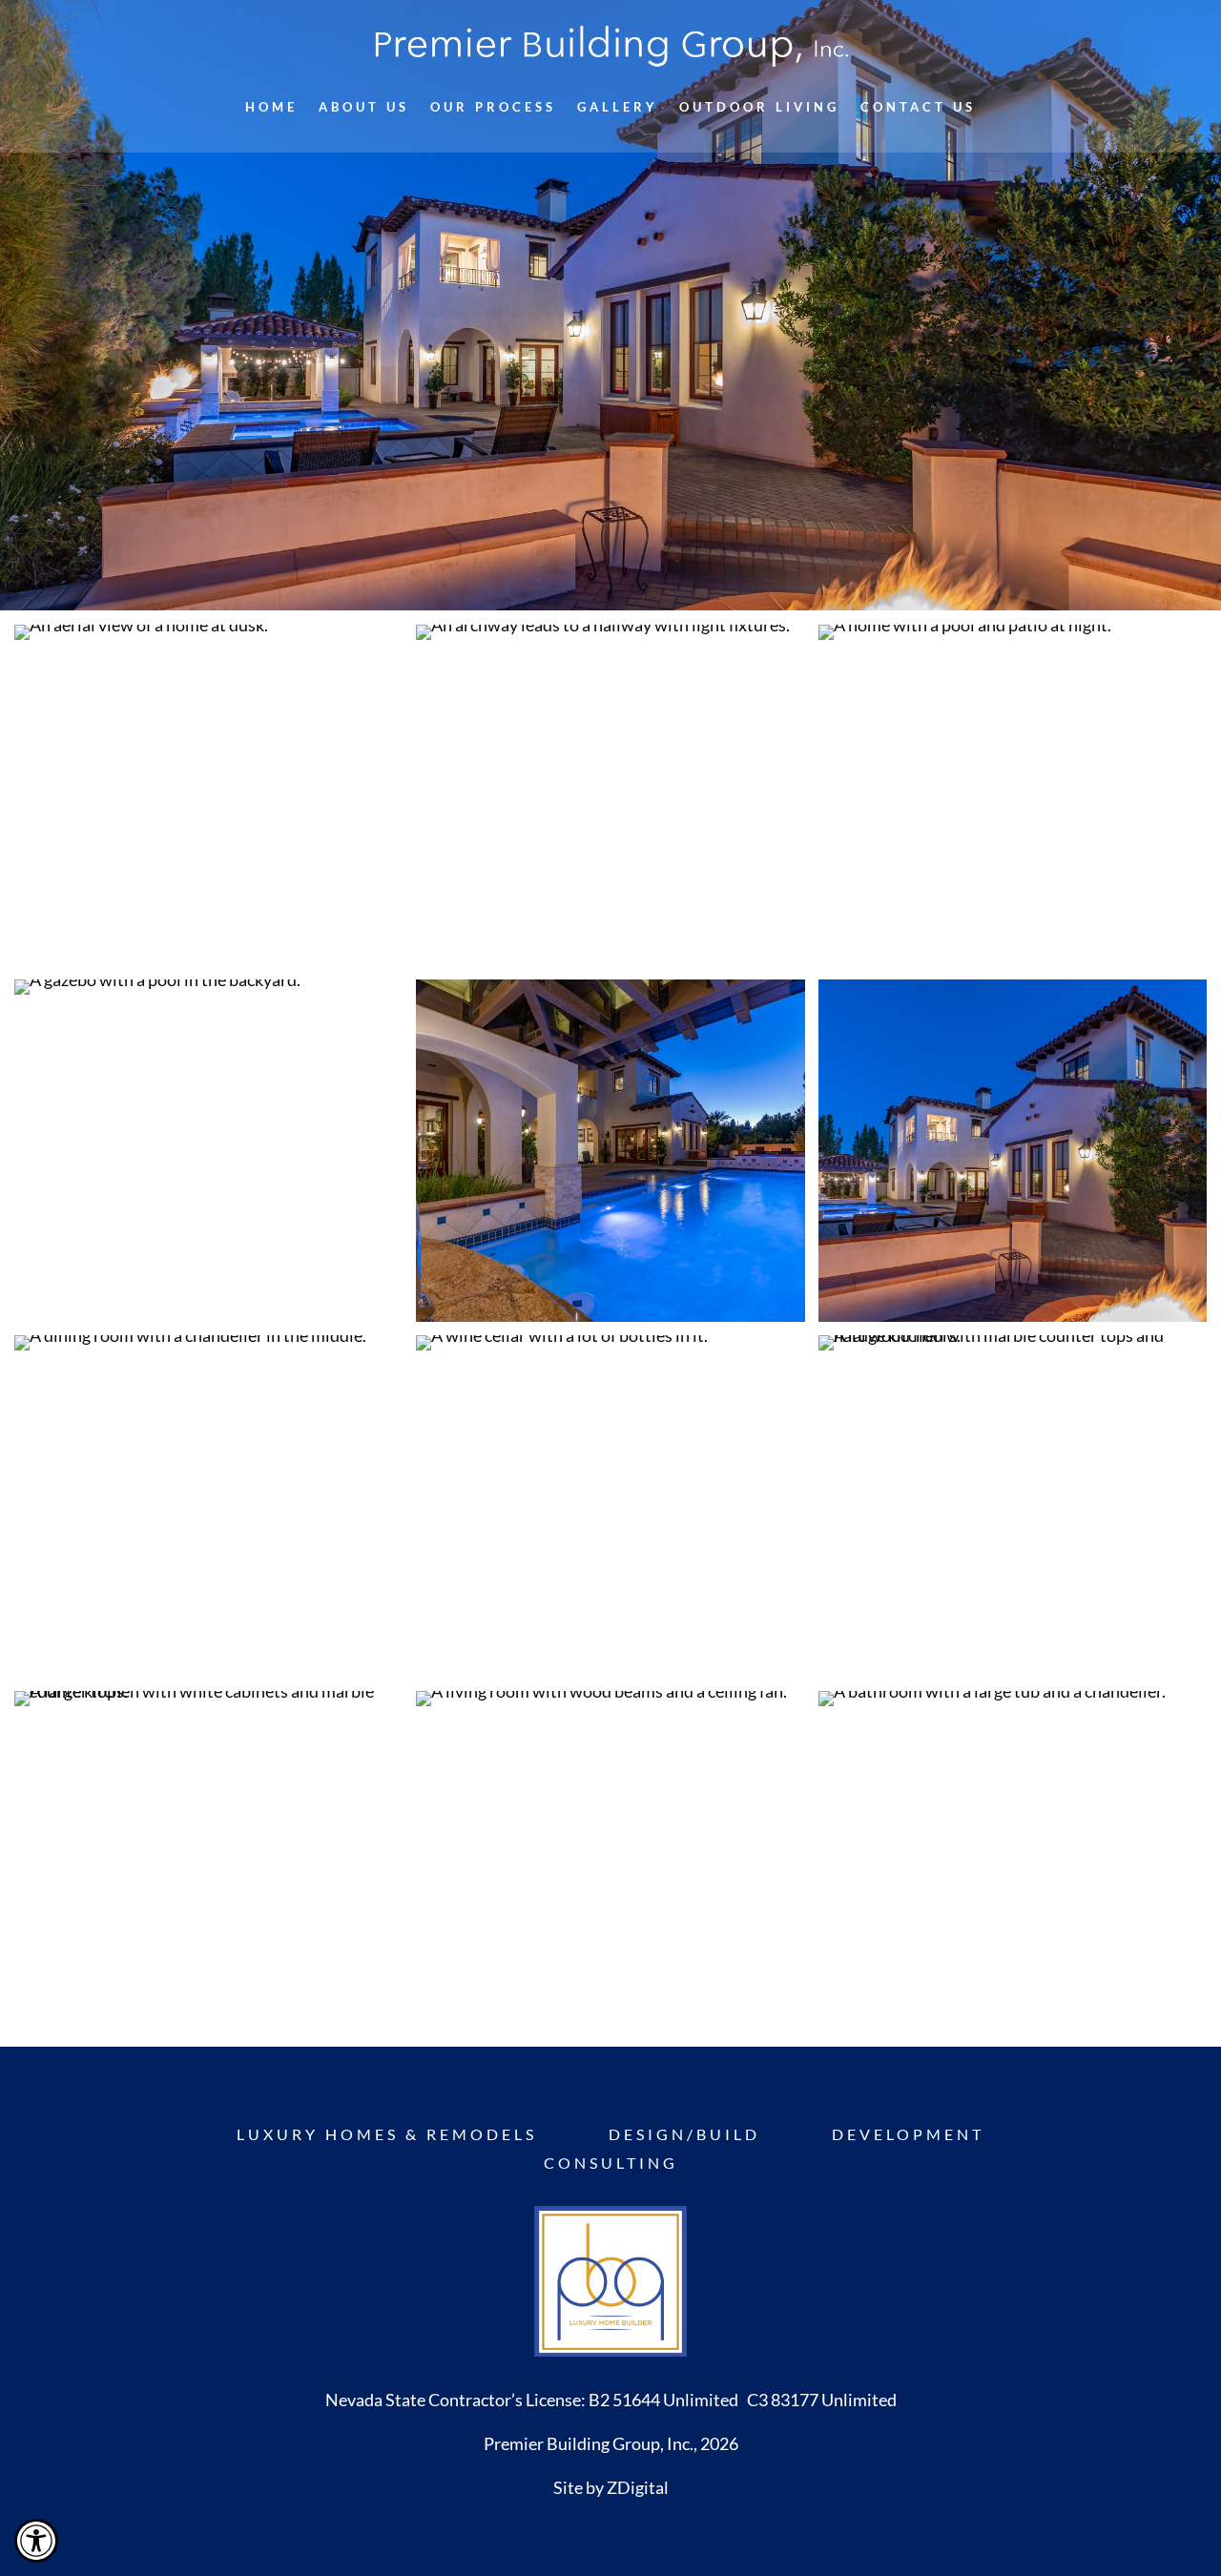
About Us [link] (364, 107)
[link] (36, 2541)
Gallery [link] (618, 107)
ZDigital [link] (638, 2487)
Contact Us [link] (918, 107)
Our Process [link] (493, 107)
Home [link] (271, 107)
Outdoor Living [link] (759, 107)
